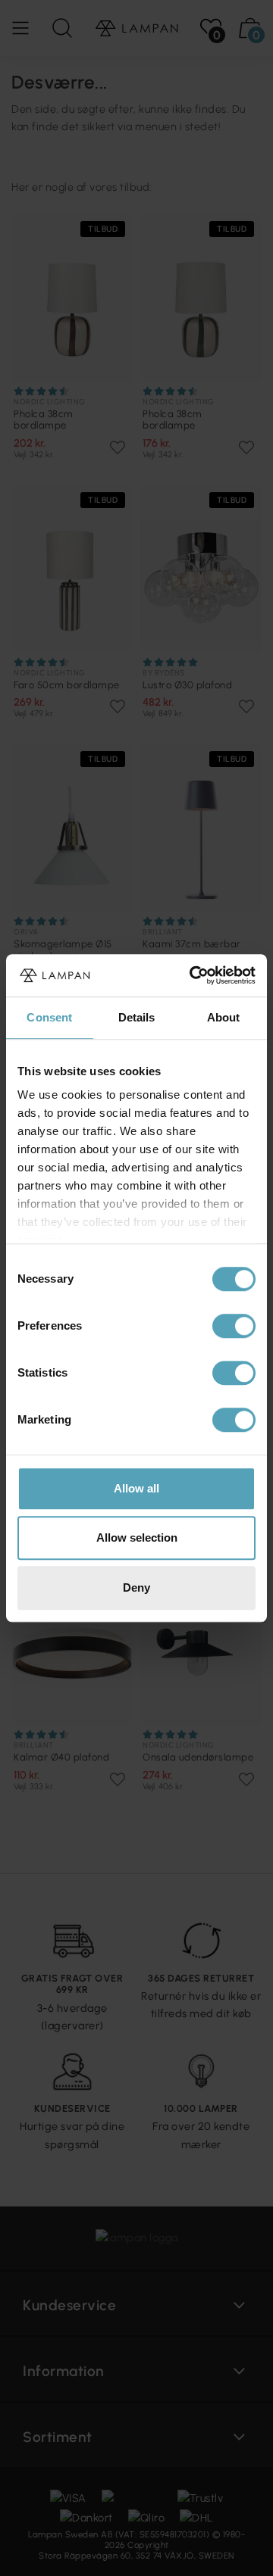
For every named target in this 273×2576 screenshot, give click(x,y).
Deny (136, 1587)
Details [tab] (137, 1017)
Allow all (136, 1488)
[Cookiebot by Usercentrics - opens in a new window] (193, 975)
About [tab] (224, 1017)
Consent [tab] (49, 1017)
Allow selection (137, 1537)
